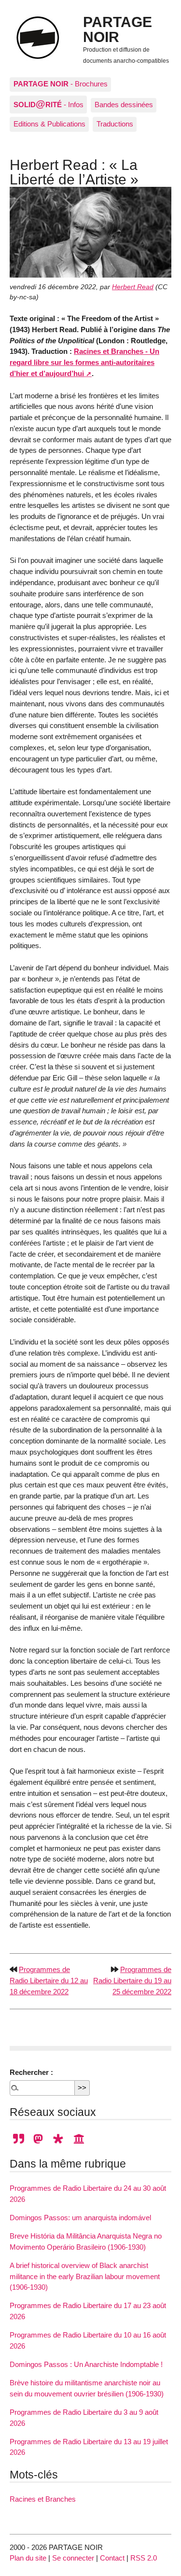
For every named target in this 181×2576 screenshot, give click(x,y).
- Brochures (61, 84)
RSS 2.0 (144, 2558)
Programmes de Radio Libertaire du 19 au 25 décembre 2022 (132, 1981)
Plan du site (28, 2558)
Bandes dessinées (124, 105)
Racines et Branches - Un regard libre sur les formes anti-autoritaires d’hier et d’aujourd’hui (84, 362)
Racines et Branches (43, 2499)
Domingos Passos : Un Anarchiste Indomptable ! (86, 2364)
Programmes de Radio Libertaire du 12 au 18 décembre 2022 (49, 1981)
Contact (112, 2558)
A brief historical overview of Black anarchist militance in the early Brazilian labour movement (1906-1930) (85, 2276)
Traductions (115, 124)
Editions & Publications (49, 124)
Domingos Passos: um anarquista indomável (80, 2218)
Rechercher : (31, 2072)
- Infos (49, 104)
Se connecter (73, 2558)
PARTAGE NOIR (118, 29)
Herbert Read (133, 287)
